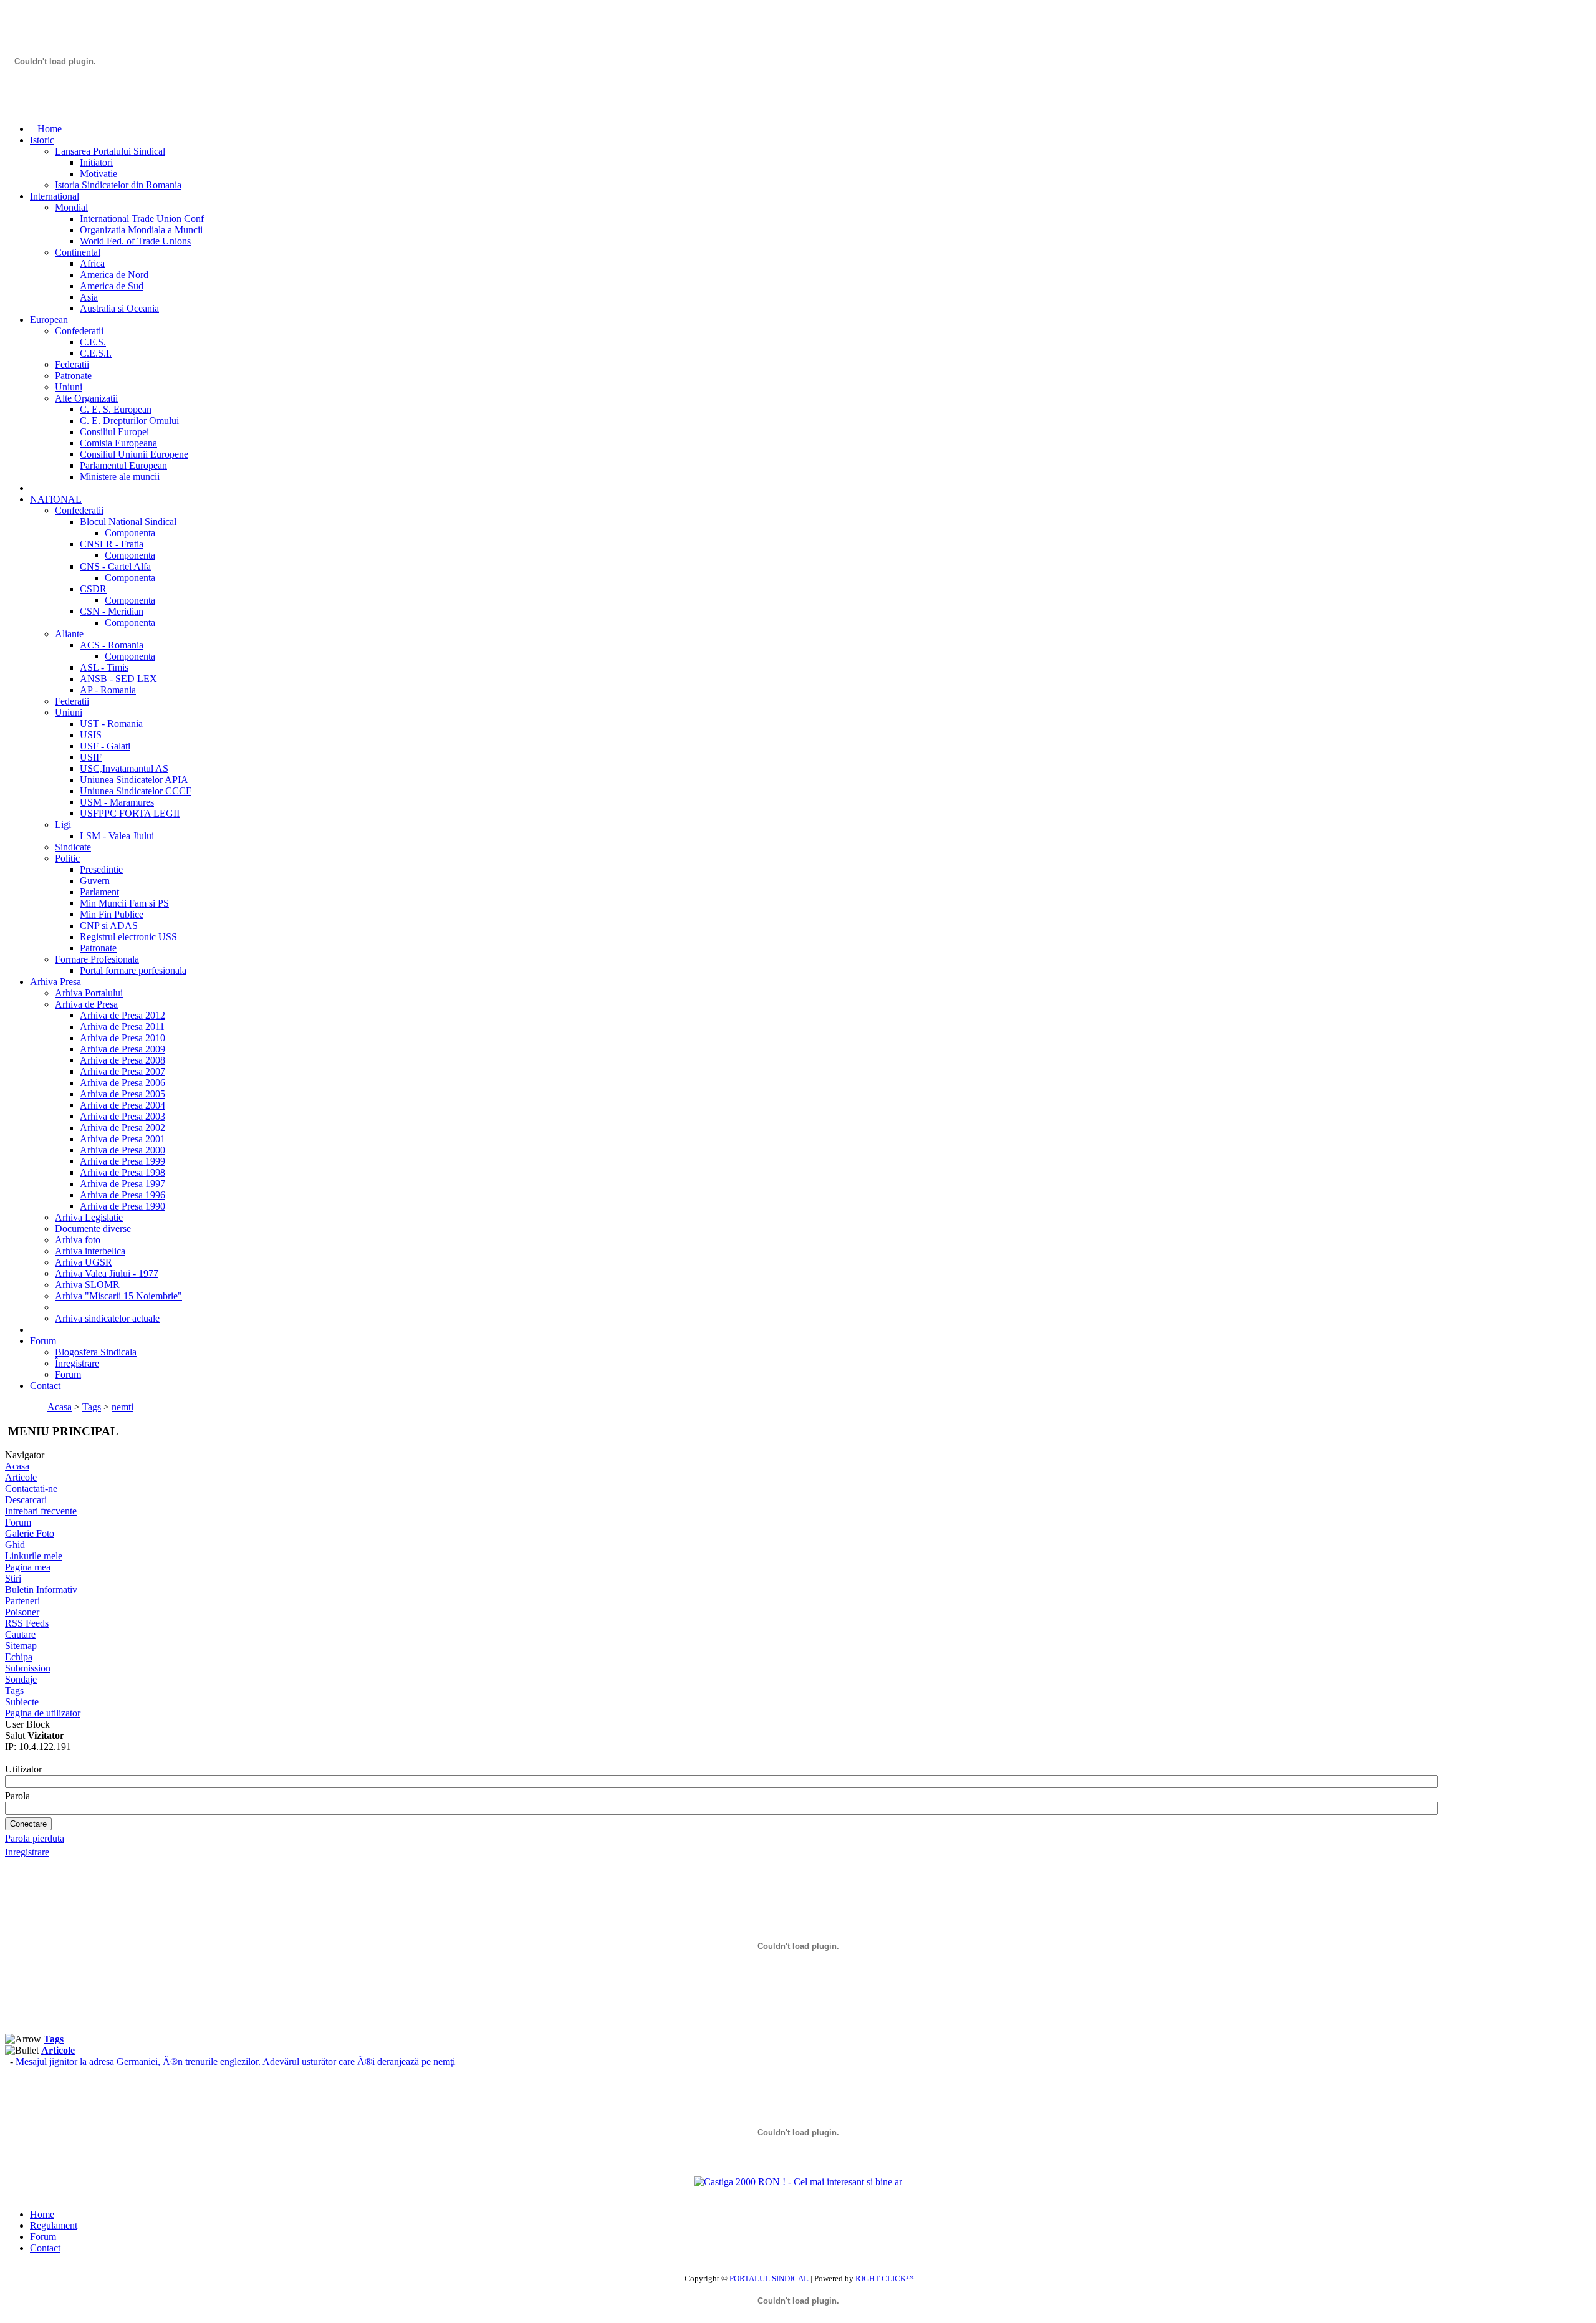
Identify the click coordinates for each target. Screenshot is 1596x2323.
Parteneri (22, 1601)
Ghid (15, 1545)
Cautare (20, 1634)
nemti (123, 1407)
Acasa (60, 1407)
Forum (18, 1522)
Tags (92, 1407)
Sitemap (21, 1646)
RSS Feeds (27, 1623)
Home (42, 2214)
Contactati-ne (31, 1489)
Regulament (54, 2225)
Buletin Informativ (41, 1590)
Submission (28, 1668)
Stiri (13, 1578)
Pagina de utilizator (43, 1713)
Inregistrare (27, 1852)
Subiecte (22, 1702)
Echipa (19, 1657)
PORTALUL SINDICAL (768, 2278)
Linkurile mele (34, 1556)
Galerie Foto (30, 1533)
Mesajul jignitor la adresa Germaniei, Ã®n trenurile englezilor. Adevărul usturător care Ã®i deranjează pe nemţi (235, 2061)
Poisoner (22, 1612)
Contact (45, 2248)
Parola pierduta (35, 1838)
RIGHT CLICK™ (885, 2278)
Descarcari (26, 1500)
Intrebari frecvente (41, 1511)
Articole (21, 1477)
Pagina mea (28, 1567)
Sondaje (21, 1679)
